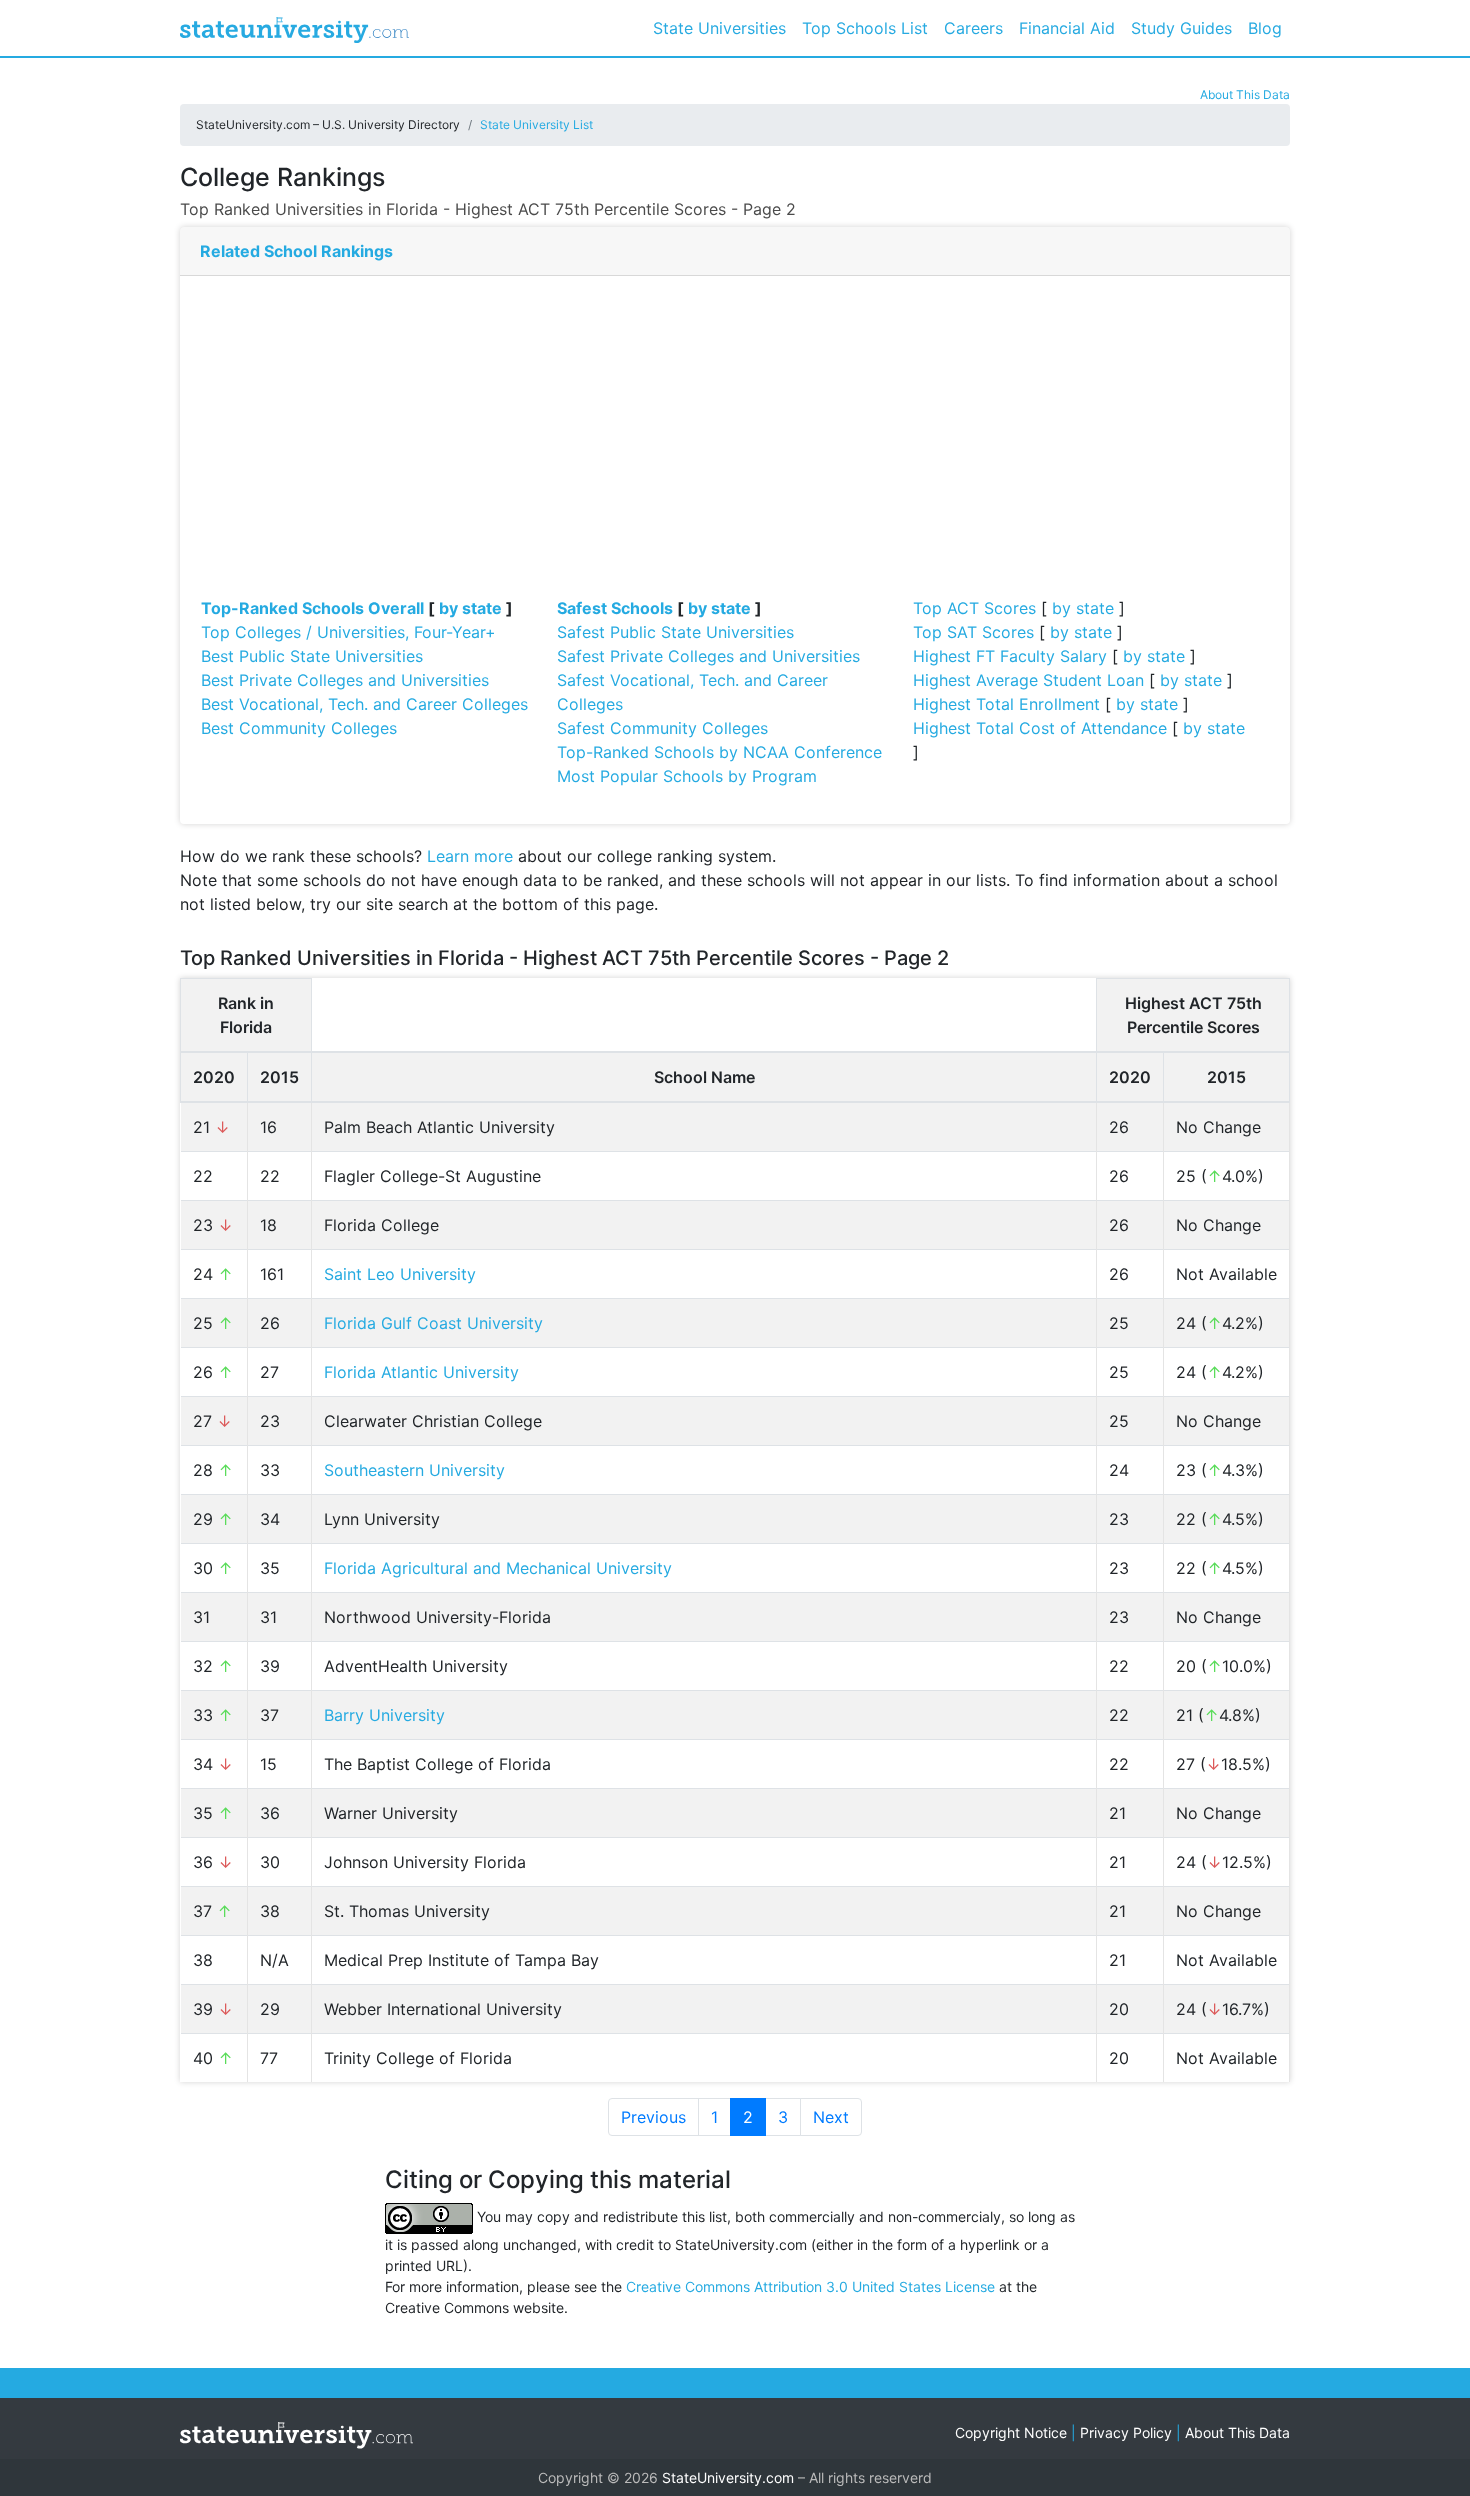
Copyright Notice (1011, 2432)
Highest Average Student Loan (1028, 680)
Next (831, 2117)
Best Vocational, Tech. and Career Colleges (364, 704)
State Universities (719, 28)
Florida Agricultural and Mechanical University (498, 1568)
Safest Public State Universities (675, 632)
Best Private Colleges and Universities (345, 680)
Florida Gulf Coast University (433, 1323)
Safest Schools (615, 608)
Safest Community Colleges (662, 728)
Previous (653, 2117)
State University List (536, 124)
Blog (1265, 28)
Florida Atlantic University (421, 1372)
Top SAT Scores (973, 632)
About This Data (1245, 94)
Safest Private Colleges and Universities (708, 656)
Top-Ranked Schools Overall (312, 608)
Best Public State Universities (312, 656)
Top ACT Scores (974, 608)
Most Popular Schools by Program (687, 776)
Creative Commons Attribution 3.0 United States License (810, 2286)
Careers (973, 28)
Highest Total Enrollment (1006, 704)
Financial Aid (1067, 28)
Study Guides (1181, 28)
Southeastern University (414, 1470)
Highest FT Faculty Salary (1010, 656)
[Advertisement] (735, 446)
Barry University (384, 1715)
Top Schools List (865, 28)
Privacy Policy (1126, 2432)
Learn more (470, 856)
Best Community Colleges (299, 728)
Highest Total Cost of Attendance (1040, 728)
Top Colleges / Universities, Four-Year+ (348, 632)
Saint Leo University (400, 1274)
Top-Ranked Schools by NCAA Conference (719, 752)
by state (470, 608)
